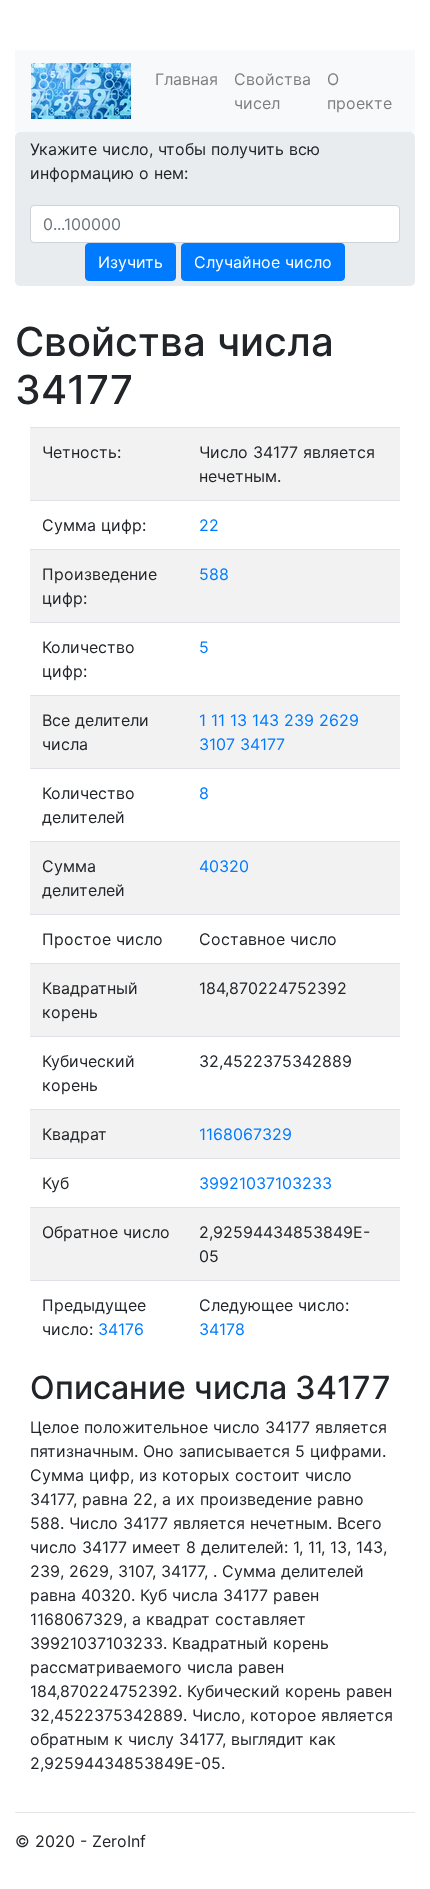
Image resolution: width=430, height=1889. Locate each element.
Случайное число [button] (263, 262)
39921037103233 (265, 1183)
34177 (262, 744)
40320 (224, 866)
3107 (217, 744)
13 (238, 720)
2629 (339, 720)
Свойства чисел (272, 91)
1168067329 (245, 1134)
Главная (186, 79)
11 (218, 720)
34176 (121, 1329)
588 (214, 574)
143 (265, 720)
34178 (222, 1329)
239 (299, 720)
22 (209, 525)
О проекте (359, 91)
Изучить (130, 262)
